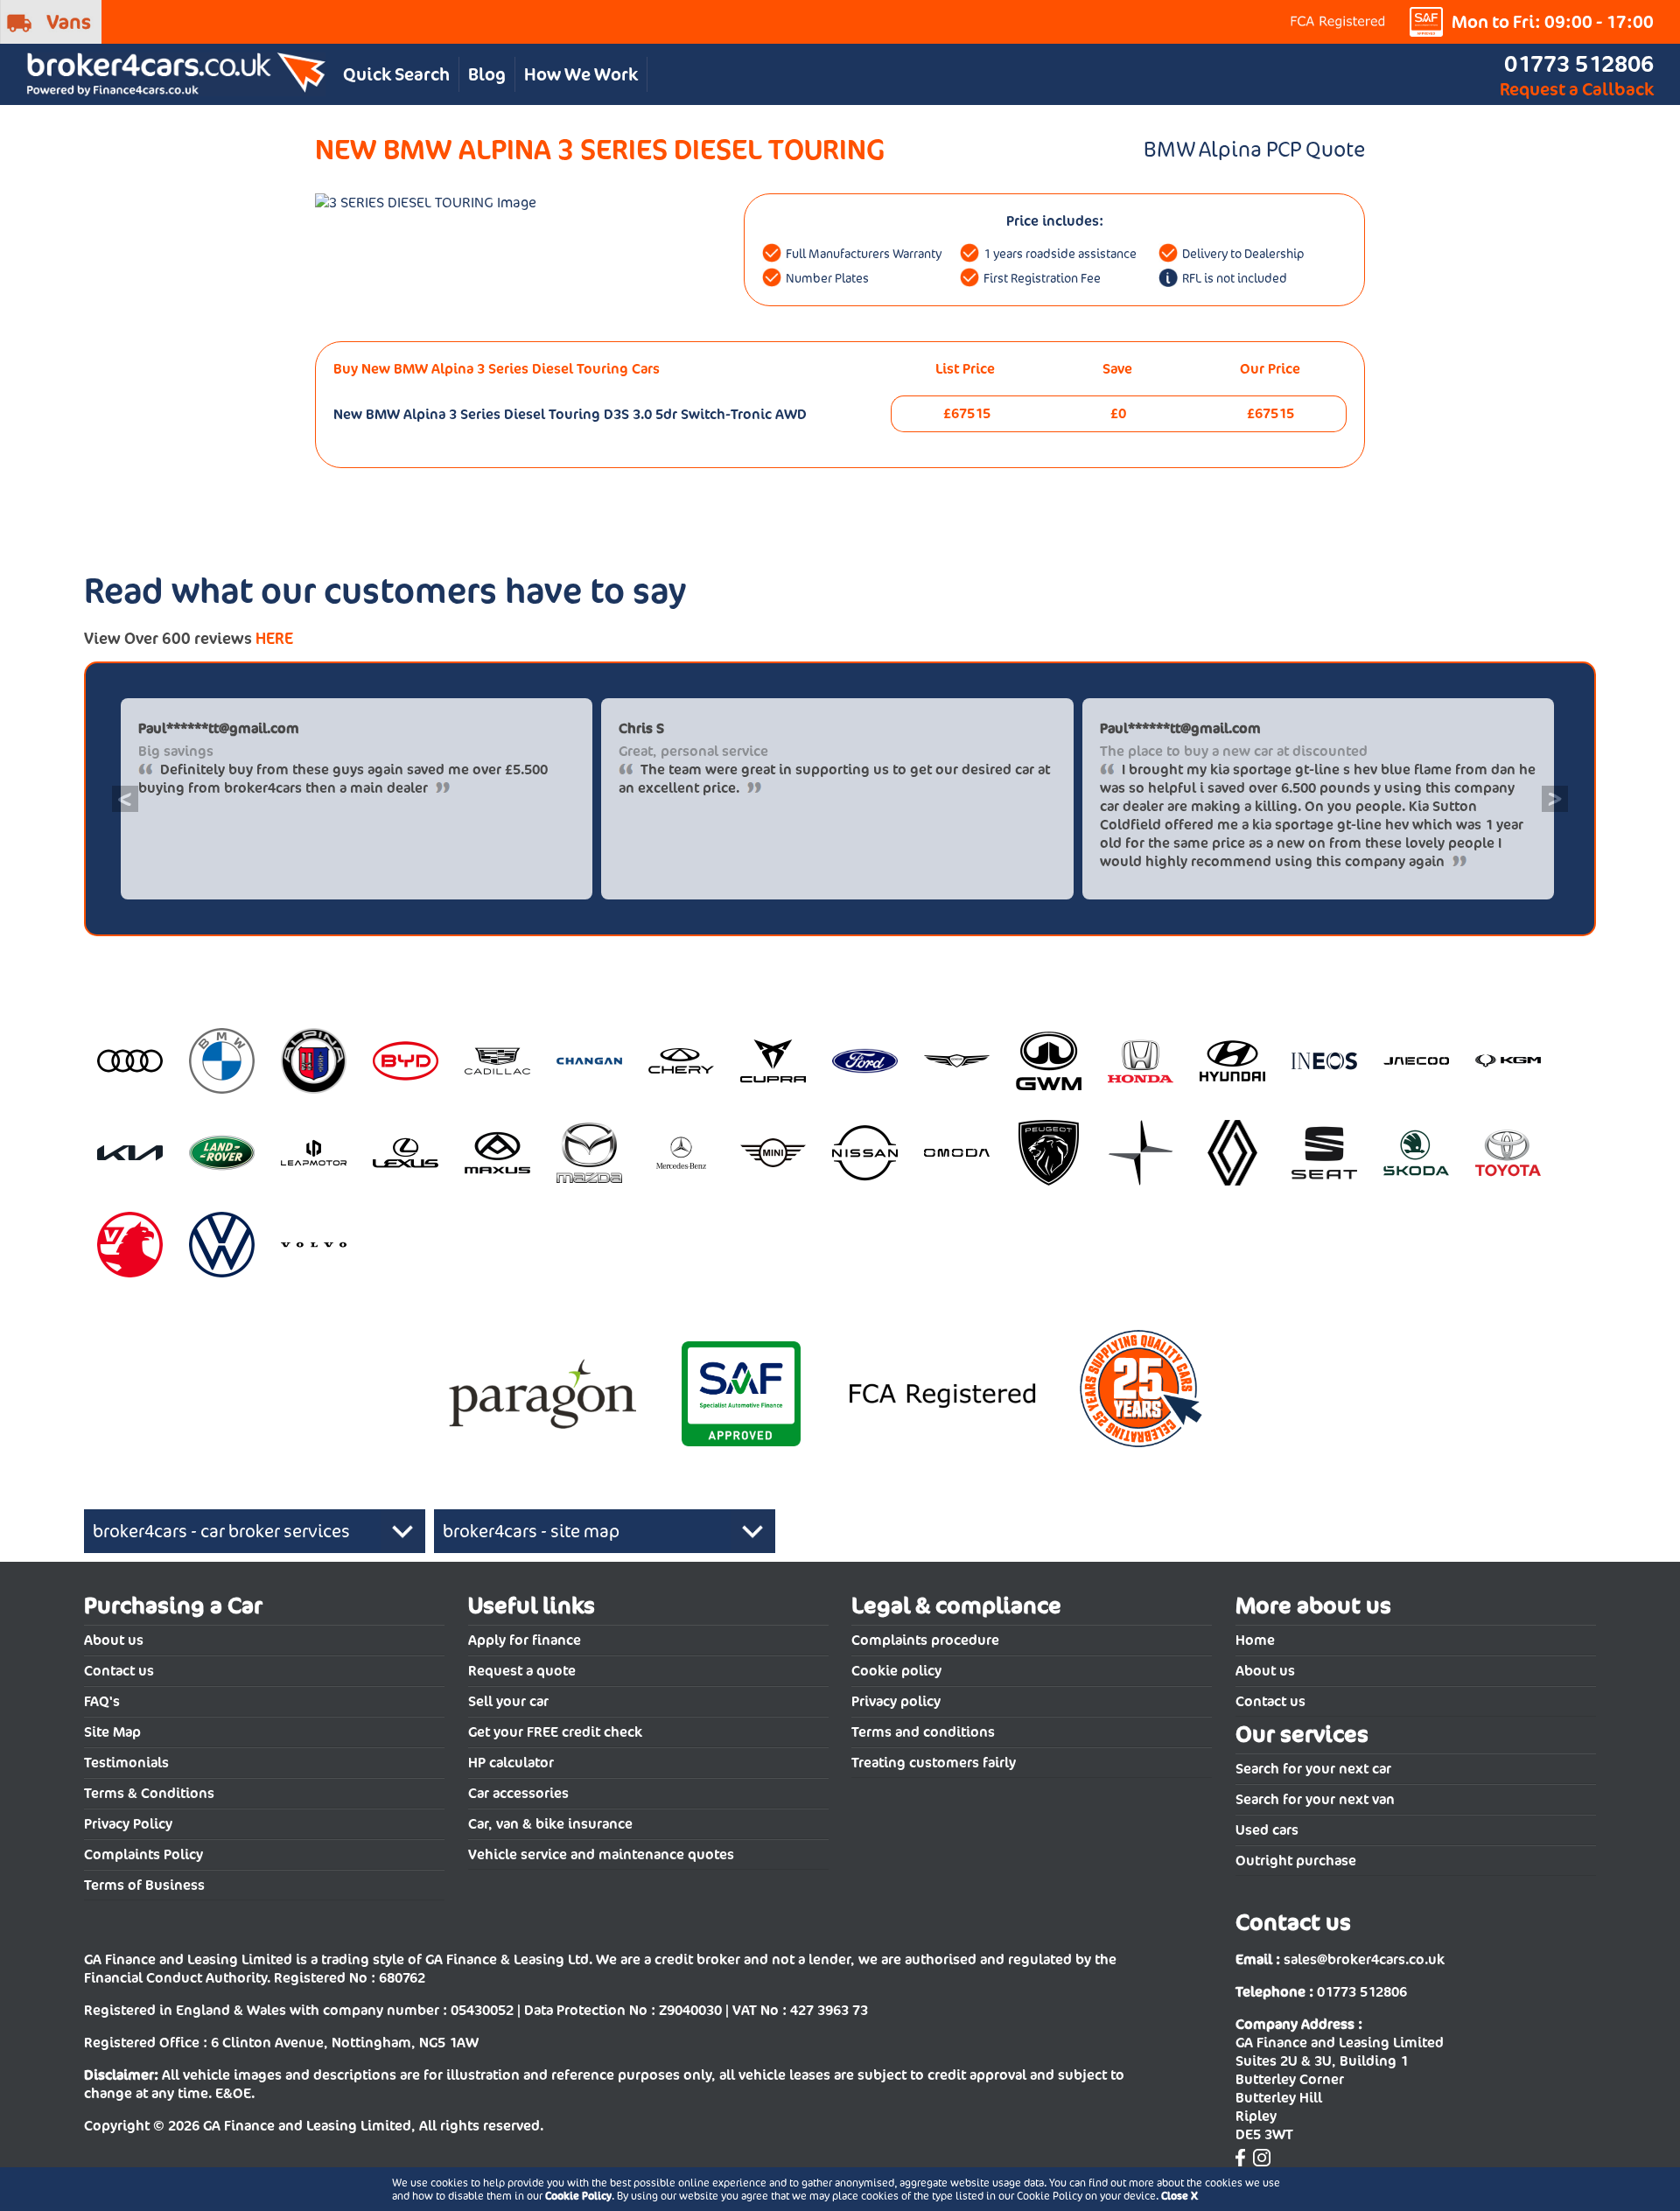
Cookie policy (896, 1671)
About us (114, 1640)
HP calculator (511, 1763)
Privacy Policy (128, 1824)
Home (1255, 1640)
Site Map (112, 1732)
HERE (274, 638)
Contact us (119, 1671)
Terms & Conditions (149, 1793)
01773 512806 (1579, 63)
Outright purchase (1296, 1861)
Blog (487, 74)
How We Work (581, 74)
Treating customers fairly (934, 1763)
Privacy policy (896, 1701)
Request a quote (522, 1671)
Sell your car (508, 1701)
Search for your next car (1313, 1769)
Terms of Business (144, 1885)
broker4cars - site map (531, 1531)
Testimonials (126, 1763)
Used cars (1267, 1830)
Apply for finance (525, 1640)
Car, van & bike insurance (550, 1824)
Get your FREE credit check (555, 1732)
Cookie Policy (578, 2196)
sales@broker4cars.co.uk (1364, 1959)
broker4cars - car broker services (221, 1531)
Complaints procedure (925, 1640)
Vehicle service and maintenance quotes (601, 1854)
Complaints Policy (143, 1854)
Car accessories (518, 1793)
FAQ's (102, 1701)
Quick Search (396, 74)
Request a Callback (1577, 89)
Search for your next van (1315, 1799)
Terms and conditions (923, 1732)
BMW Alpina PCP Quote (1254, 149)
